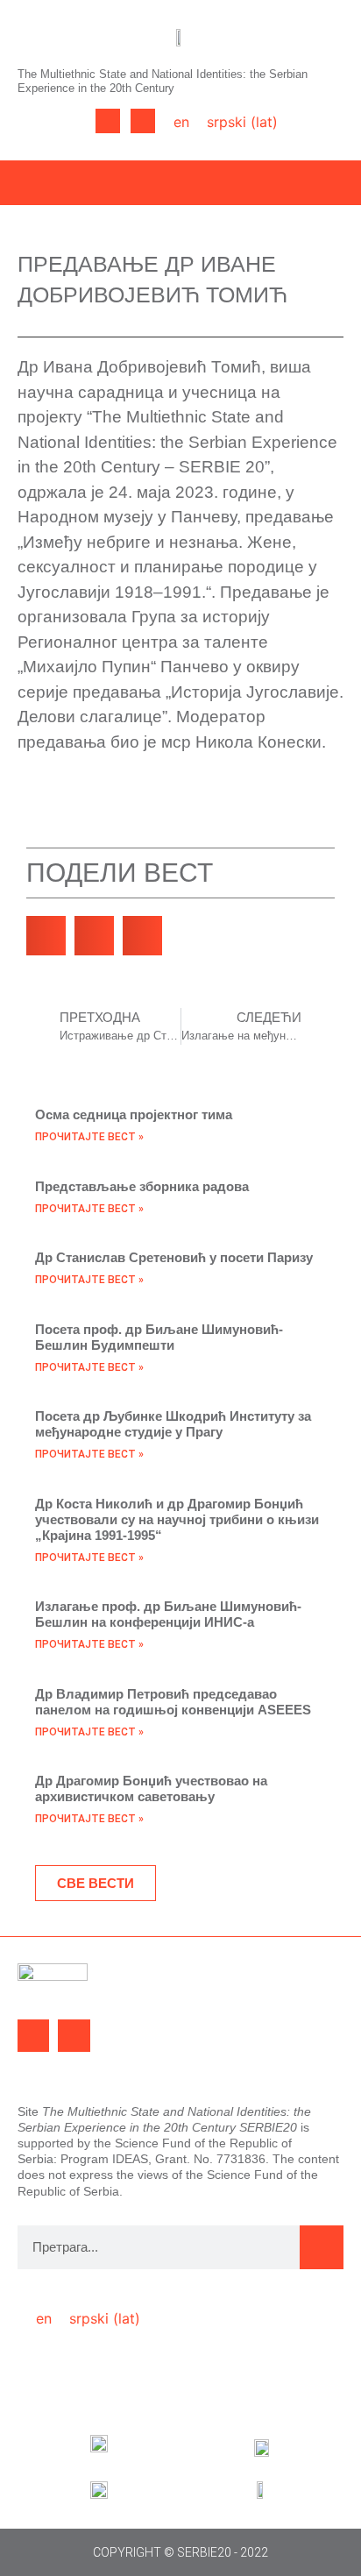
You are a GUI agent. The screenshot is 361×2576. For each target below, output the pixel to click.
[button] (50, 121)
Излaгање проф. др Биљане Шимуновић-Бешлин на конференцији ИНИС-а (168, 1614)
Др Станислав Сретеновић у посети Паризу (174, 1257)
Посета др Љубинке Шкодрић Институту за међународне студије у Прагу (173, 1424)
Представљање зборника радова (142, 1186)
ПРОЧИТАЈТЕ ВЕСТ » (89, 1137)
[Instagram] (143, 121)
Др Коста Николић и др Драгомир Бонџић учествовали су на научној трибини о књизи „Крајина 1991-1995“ (177, 1519)
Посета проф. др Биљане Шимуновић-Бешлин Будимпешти (159, 1337)
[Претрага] (322, 2247)
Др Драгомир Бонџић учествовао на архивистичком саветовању (151, 1788)
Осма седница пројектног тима (134, 1114)
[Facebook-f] (108, 121)
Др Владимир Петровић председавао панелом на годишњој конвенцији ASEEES (173, 1702)
